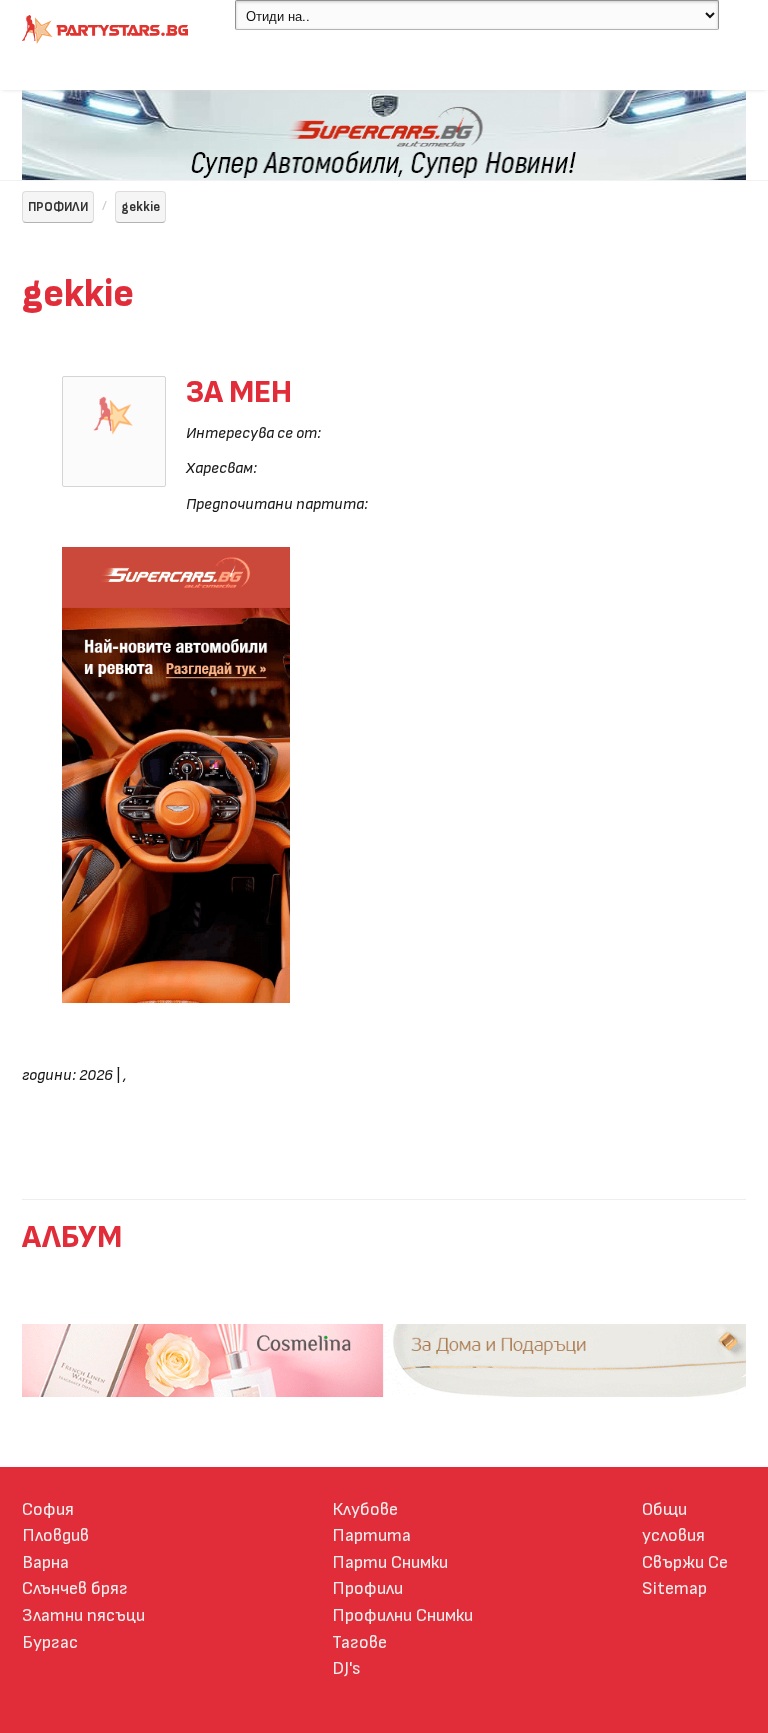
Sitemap (674, 1588)
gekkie (140, 207)
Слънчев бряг (75, 1588)
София (48, 1509)
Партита (371, 1535)
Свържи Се (685, 1562)
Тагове (359, 1642)
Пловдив (55, 1535)
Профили (367, 1588)
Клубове (365, 1509)
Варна (45, 1562)
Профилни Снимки (402, 1615)
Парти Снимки (390, 1562)
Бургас (50, 1642)
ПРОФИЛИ (58, 207)
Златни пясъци (83, 1615)
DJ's (346, 1668)
